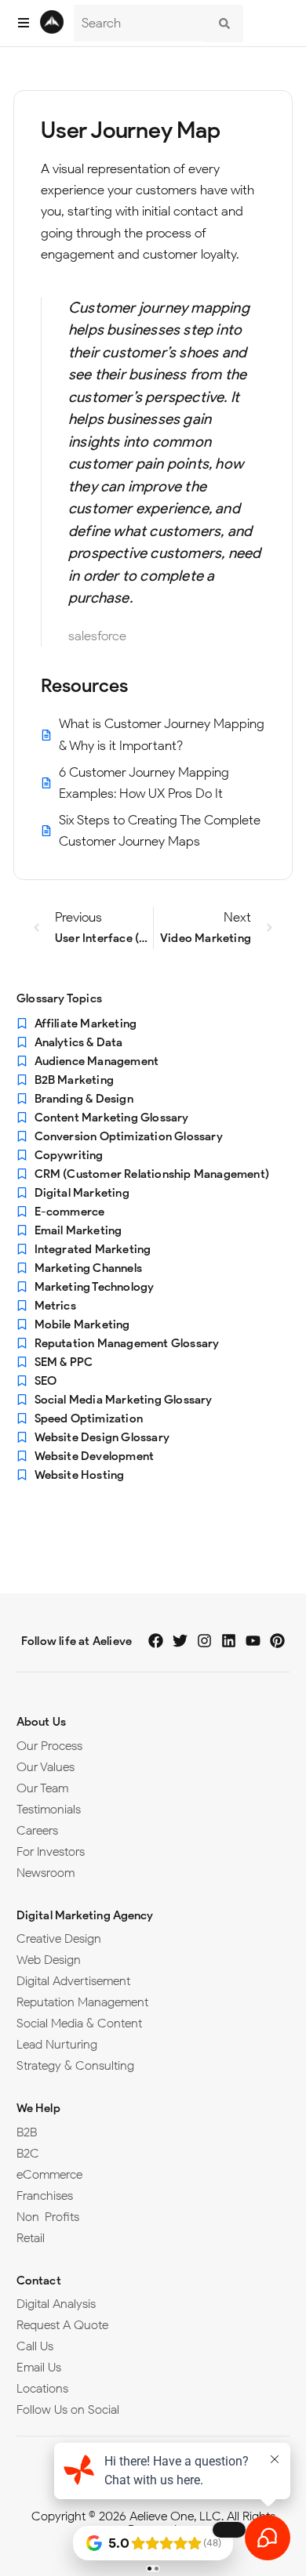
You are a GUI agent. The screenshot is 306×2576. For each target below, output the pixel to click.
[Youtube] (253, 1641)
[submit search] (224, 24)
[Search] (140, 23)
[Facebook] (156, 1641)
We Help (38, 2108)
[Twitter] (180, 1641)
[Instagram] (204, 1641)
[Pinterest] (277, 1641)
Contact (39, 2281)
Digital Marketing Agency (85, 1915)
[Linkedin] (229, 1641)
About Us (41, 1722)
